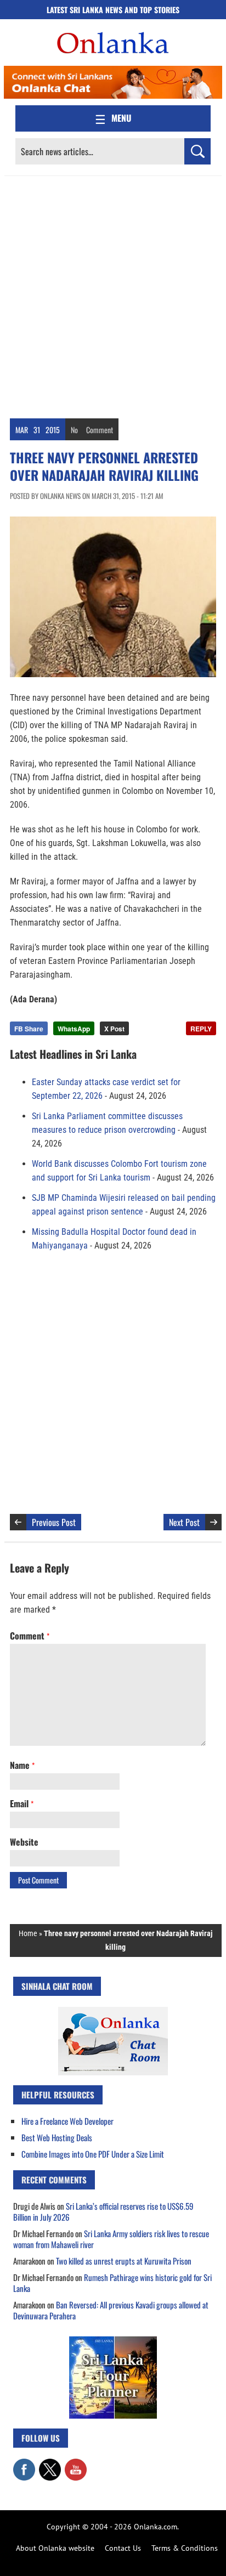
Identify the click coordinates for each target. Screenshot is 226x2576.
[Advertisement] (113, 294)
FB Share (29, 1029)
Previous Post (54, 1522)
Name (22, 1765)
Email (22, 1803)
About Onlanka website (55, 2548)
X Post (114, 1029)
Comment (100, 430)
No (74, 430)
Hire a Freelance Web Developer (67, 2121)
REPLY (201, 1029)
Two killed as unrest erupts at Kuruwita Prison (124, 2261)
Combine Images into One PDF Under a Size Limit (93, 2154)
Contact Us (123, 2548)
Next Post (184, 1522)
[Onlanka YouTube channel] (76, 2464)
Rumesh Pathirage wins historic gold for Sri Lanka (112, 2283)
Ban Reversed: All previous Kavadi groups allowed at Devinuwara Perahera (111, 2310)
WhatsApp (74, 1029)
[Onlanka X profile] (50, 2464)
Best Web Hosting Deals (57, 2137)
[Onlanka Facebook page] (24, 2464)
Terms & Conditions (185, 2548)
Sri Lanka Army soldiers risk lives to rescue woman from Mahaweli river (111, 2239)
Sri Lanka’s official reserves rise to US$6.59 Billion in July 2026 (103, 2211)
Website (24, 1842)
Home (28, 1933)
